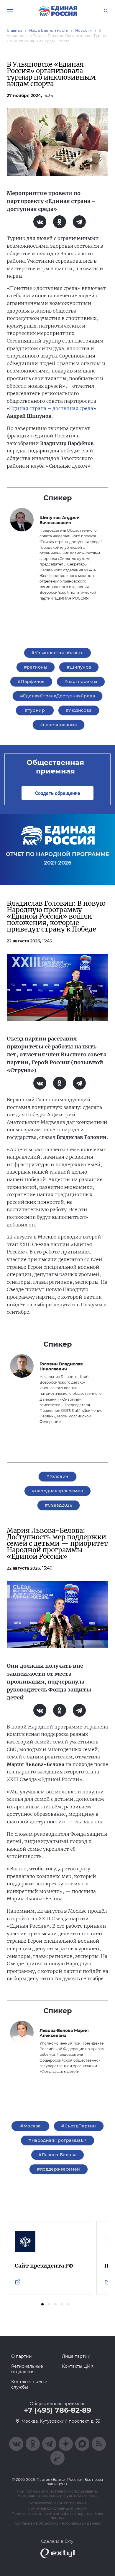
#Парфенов (31, 682)
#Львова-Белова (58, 2155)
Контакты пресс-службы (29, 2384)
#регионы (36, 667)
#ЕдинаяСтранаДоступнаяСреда (57, 696)
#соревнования (59, 725)
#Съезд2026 (59, 1505)
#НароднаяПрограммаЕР (57, 2140)
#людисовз (79, 710)
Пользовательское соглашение (57, 2503)
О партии (22, 2356)
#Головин (57, 1476)
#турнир (35, 710)
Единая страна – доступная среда (52, 408)
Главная (14, 30)
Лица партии (76, 2356)
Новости (84, 30)
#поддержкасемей (58, 2169)
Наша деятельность (49, 30)
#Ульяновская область (57, 653)
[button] (42, 2304)
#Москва (30, 2126)
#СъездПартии (79, 2126)
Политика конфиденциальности (58, 2508)
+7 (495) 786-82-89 (57, 2410)
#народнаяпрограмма (57, 1491)
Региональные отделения (27, 2369)
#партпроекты (81, 682)
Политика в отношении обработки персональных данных (57, 2516)
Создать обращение (57, 793)
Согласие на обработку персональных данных (58, 2523)
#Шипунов (79, 667)
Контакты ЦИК (78, 2366)
